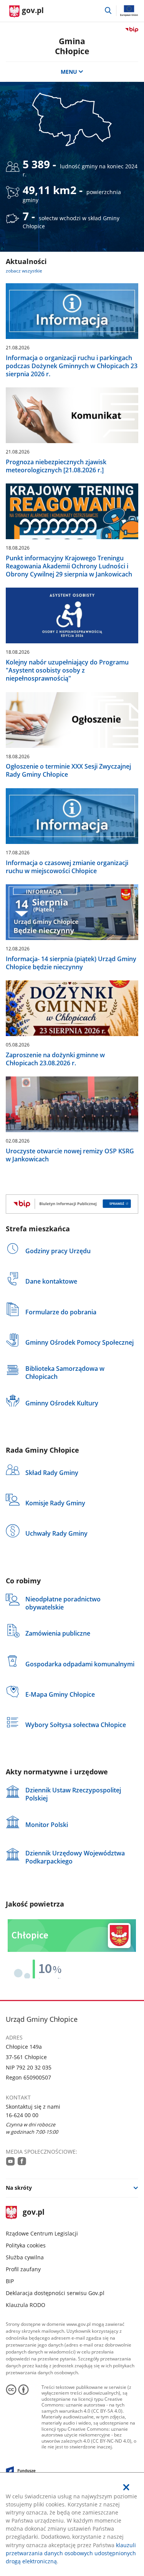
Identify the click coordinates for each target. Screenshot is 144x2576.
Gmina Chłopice (72, 46)
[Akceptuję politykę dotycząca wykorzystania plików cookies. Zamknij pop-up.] (126, 2487)
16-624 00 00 (22, 2115)
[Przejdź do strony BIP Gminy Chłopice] (72, 1204)
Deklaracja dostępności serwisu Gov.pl (55, 2293)
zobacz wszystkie (24, 271)
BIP (10, 2281)
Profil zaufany (23, 2269)
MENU (69, 72)
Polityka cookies (26, 2245)
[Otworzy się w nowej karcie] (10, 2161)
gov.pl (33, 2213)
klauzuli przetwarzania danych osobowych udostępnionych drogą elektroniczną (71, 2553)
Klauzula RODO (26, 2305)
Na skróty (19, 2188)
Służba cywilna (25, 2257)
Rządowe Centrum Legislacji (42, 2233)
